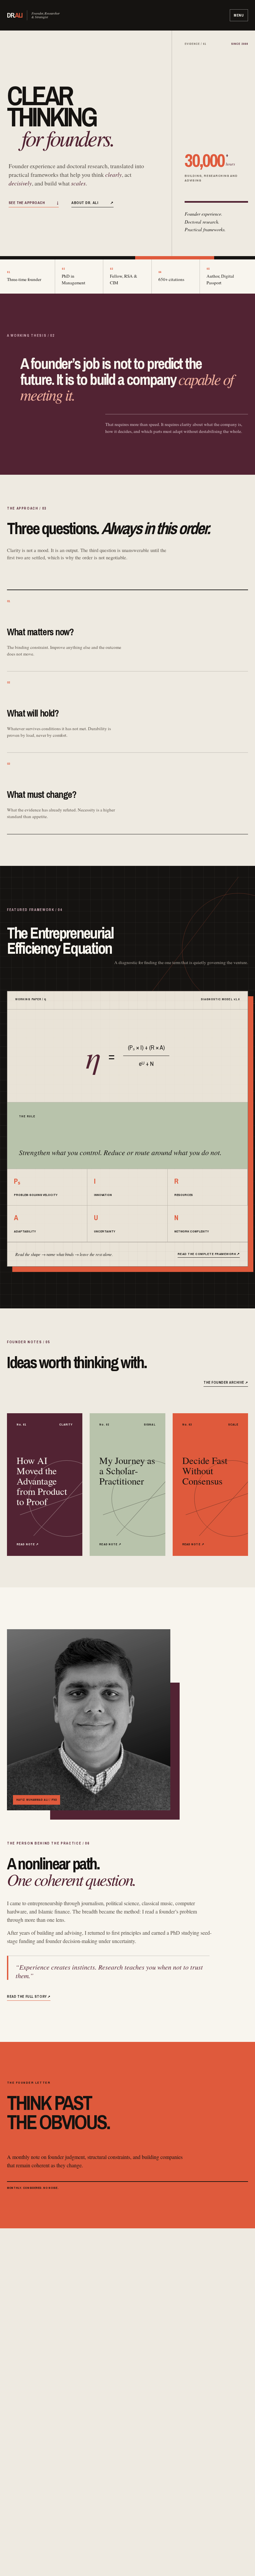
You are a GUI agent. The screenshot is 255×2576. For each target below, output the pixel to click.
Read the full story (29, 1996)
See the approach (34, 203)
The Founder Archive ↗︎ (226, 1382)
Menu (239, 15)
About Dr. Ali (92, 203)
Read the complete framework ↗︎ (209, 1254)
